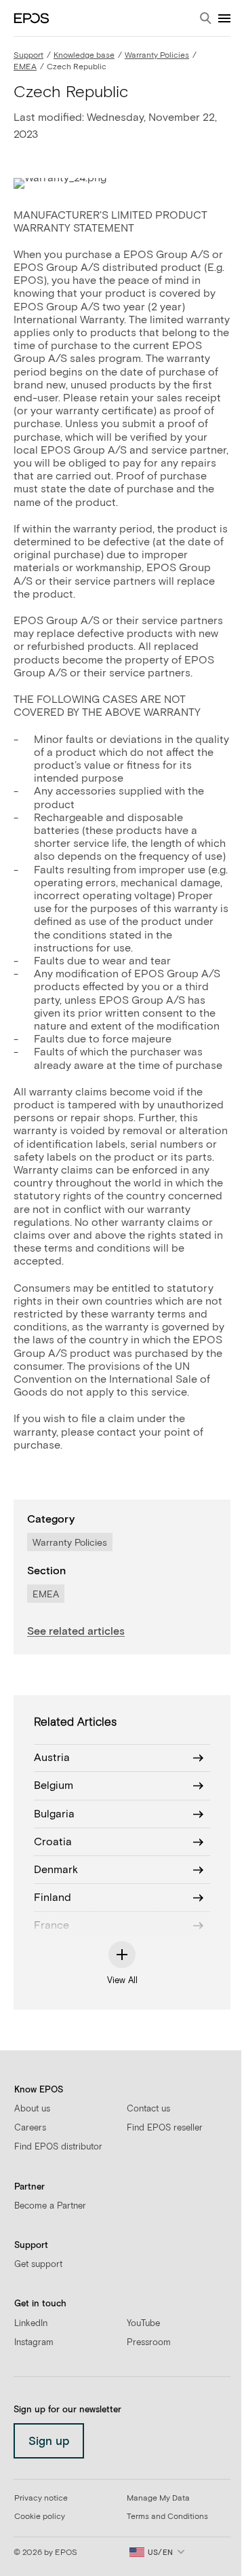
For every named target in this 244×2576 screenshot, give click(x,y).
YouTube (143, 2324)
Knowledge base (84, 56)
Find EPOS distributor (58, 2147)
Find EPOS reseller (165, 2128)
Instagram (34, 2343)
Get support (38, 2265)
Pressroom (149, 2343)
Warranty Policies (157, 56)
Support (28, 56)
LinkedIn (31, 2324)
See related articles (76, 1631)
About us (32, 2109)
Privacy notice (41, 2499)
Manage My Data (158, 2499)
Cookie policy (40, 2517)
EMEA (25, 67)
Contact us (148, 2109)
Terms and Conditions (167, 2517)
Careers (30, 2128)
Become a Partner (50, 2206)
